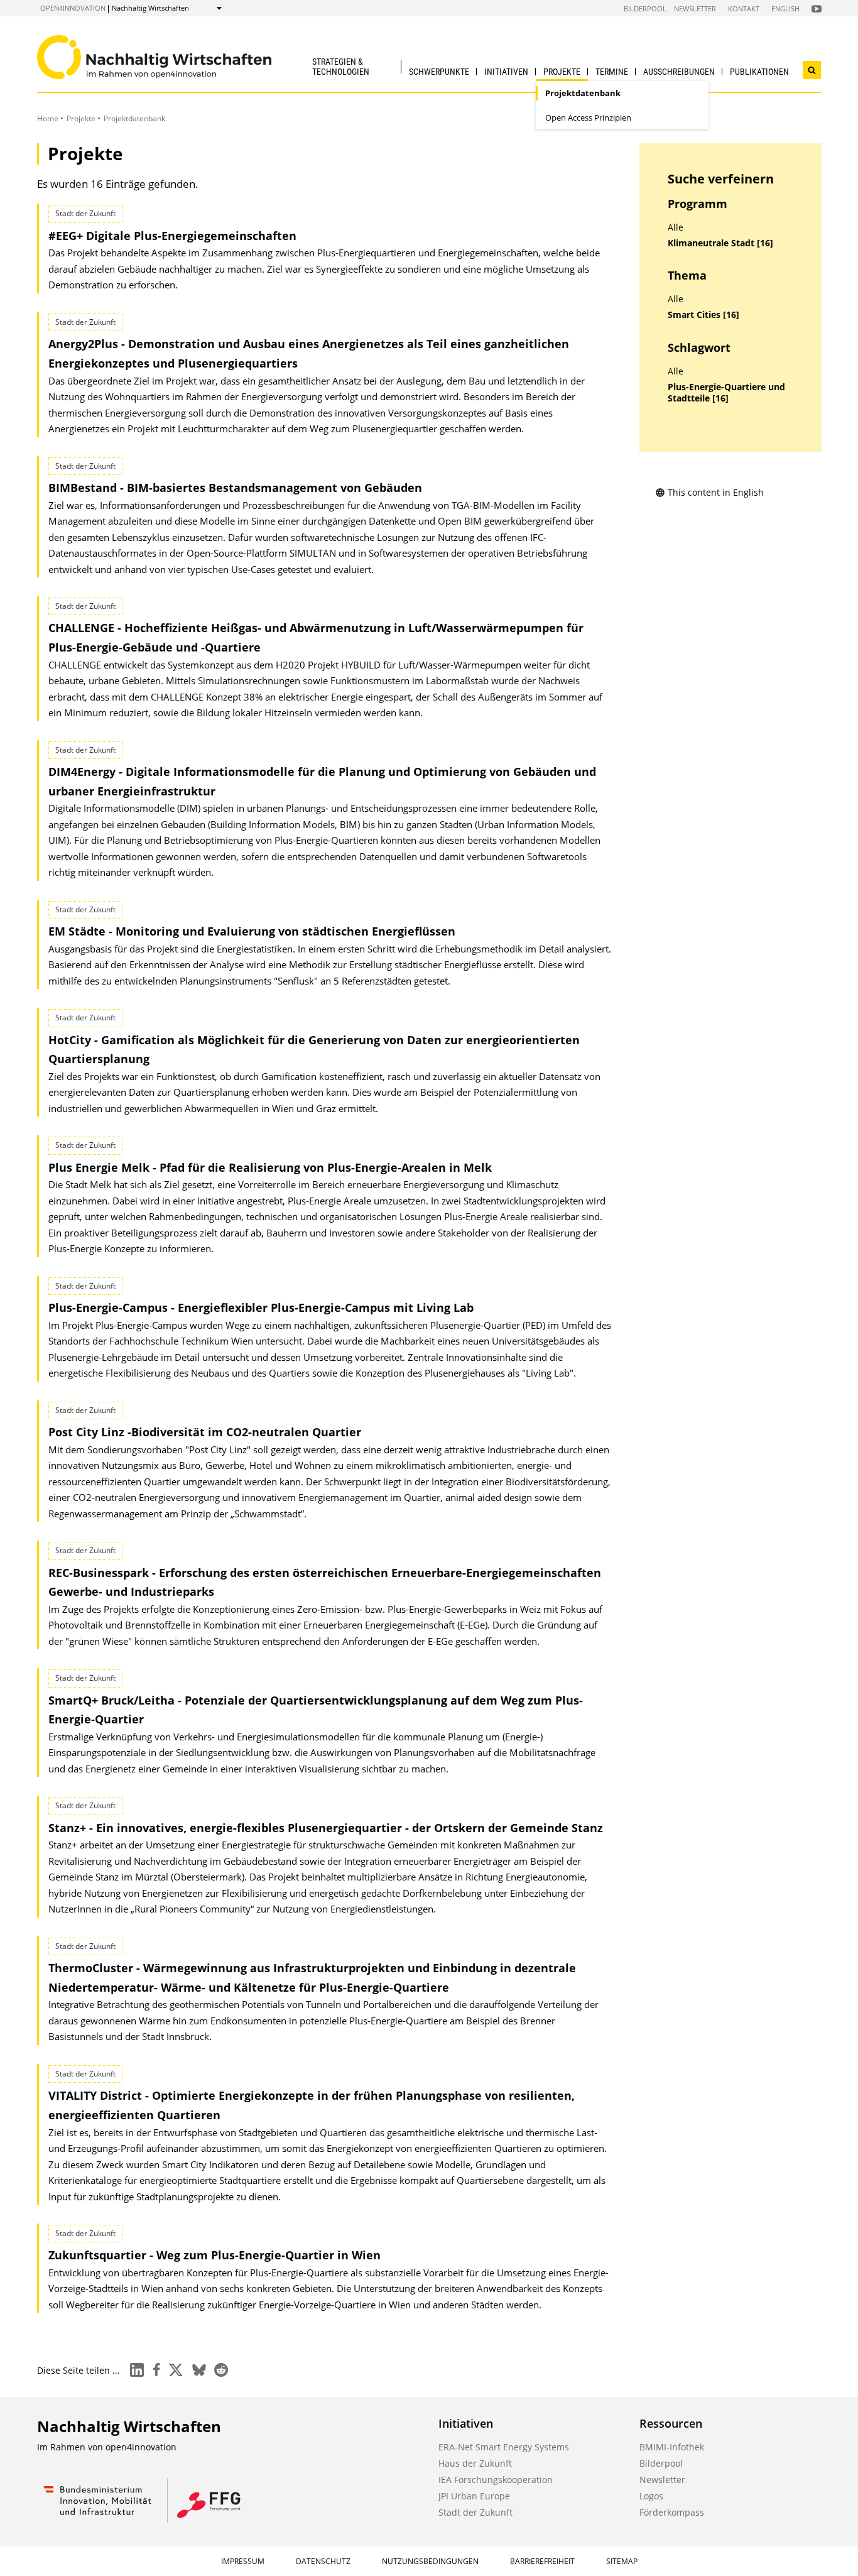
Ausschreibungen (679, 72)
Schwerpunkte (439, 72)
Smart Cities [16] (703, 315)
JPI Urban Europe (474, 2496)
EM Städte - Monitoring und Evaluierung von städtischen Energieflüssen (252, 931)
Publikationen (759, 72)
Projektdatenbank (583, 93)
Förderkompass (672, 2512)
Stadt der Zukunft (475, 2512)
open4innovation (73, 8)
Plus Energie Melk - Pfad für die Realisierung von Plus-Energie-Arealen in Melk (270, 1167)
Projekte (562, 72)
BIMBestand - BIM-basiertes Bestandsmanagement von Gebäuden (235, 488)
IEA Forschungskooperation (496, 2480)
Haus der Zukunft (475, 2463)
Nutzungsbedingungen (430, 2561)
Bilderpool (645, 8)
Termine (612, 72)
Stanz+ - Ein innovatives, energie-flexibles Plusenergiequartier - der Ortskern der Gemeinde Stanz (326, 1828)
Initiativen (506, 72)
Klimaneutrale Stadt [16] (720, 243)
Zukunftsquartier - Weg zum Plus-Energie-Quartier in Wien (215, 2255)
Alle (676, 227)
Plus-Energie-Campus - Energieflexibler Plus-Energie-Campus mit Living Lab (261, 1307)
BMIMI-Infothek (672, 2447)
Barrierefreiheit (542, 2561)
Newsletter (695, 8)
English (785, 8)
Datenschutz (323, 2561)
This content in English (716, 492)
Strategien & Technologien (341, 66)
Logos (651, 2496)
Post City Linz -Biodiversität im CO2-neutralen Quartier (205, 1432)
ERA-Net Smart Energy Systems (504, 2447)
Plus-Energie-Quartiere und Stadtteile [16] (726, 393)
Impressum (243, 2561)
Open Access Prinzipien (588, 117)
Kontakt (744, 8)
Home (48, 118)
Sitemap (622, 2561)
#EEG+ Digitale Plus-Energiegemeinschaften (172, 236)
